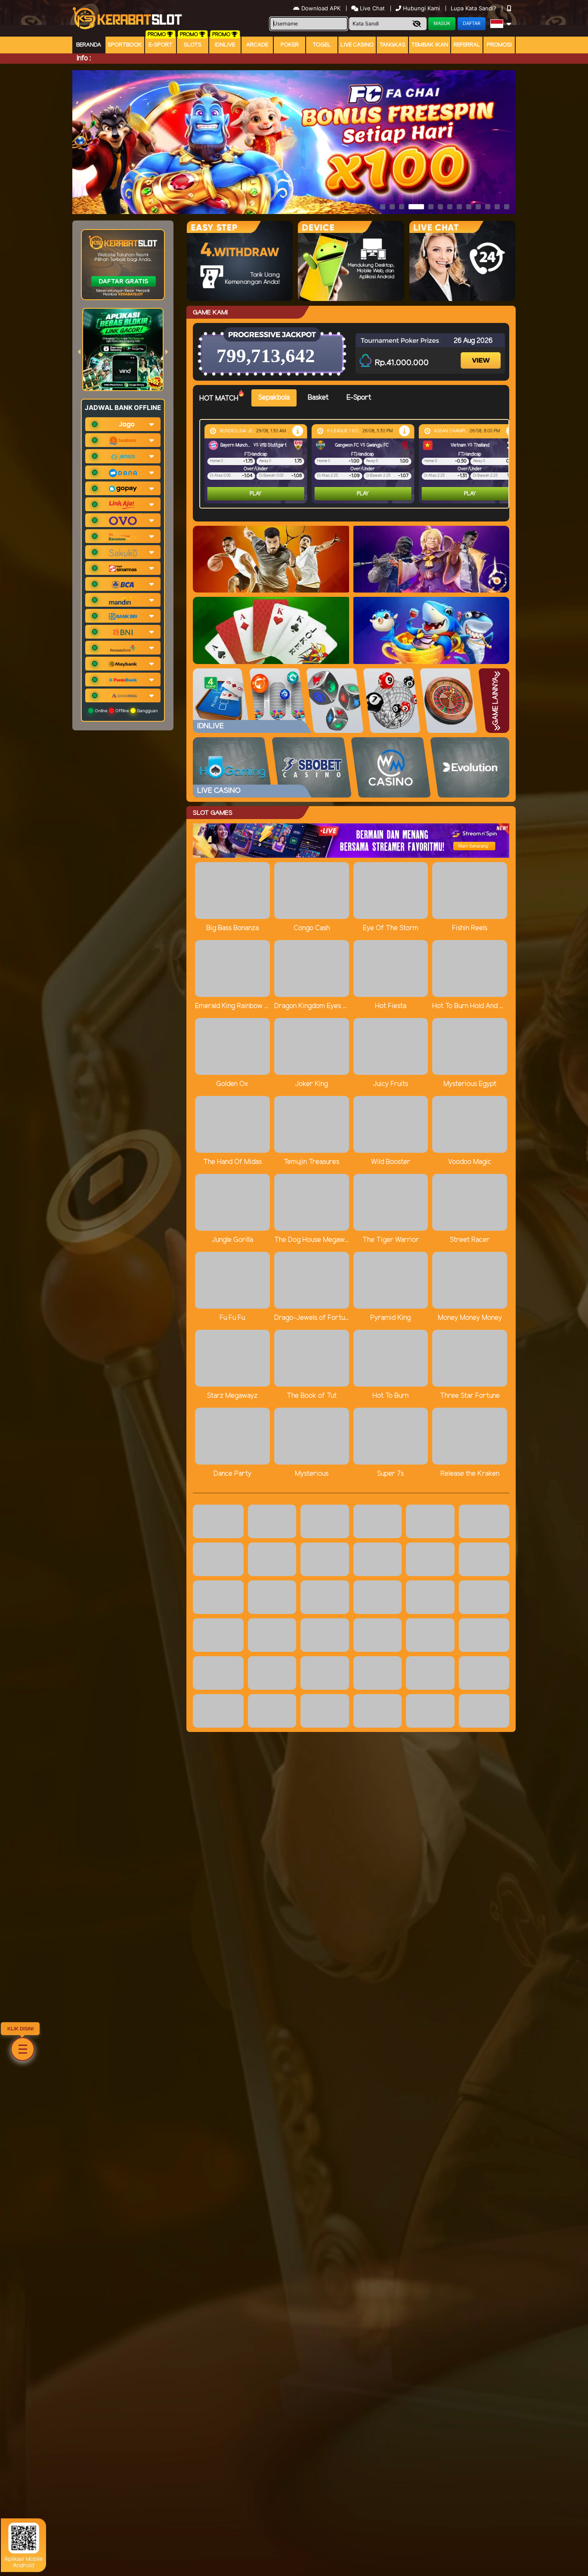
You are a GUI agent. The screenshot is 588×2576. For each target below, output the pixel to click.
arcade (257, 45)
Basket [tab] (318, 398)
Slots (193, 45)
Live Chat (371, 8)
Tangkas (392, 45)
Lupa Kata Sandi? (474, 8)
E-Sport (161, 45)
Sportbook (125, 45)
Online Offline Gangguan (126, 711)
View (482, 353)
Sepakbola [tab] (274, 398)
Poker (290, 45)
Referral (467, 45)
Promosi (499, 45)
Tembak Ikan (430, 45)
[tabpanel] (356, 464)
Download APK (321, 8)
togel (322, 45)
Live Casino (357, 45)
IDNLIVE (225, 45)
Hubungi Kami (421, 8)
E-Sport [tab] (359, 398)
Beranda (89, 45)
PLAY (256, 494)
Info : (84, 58)
